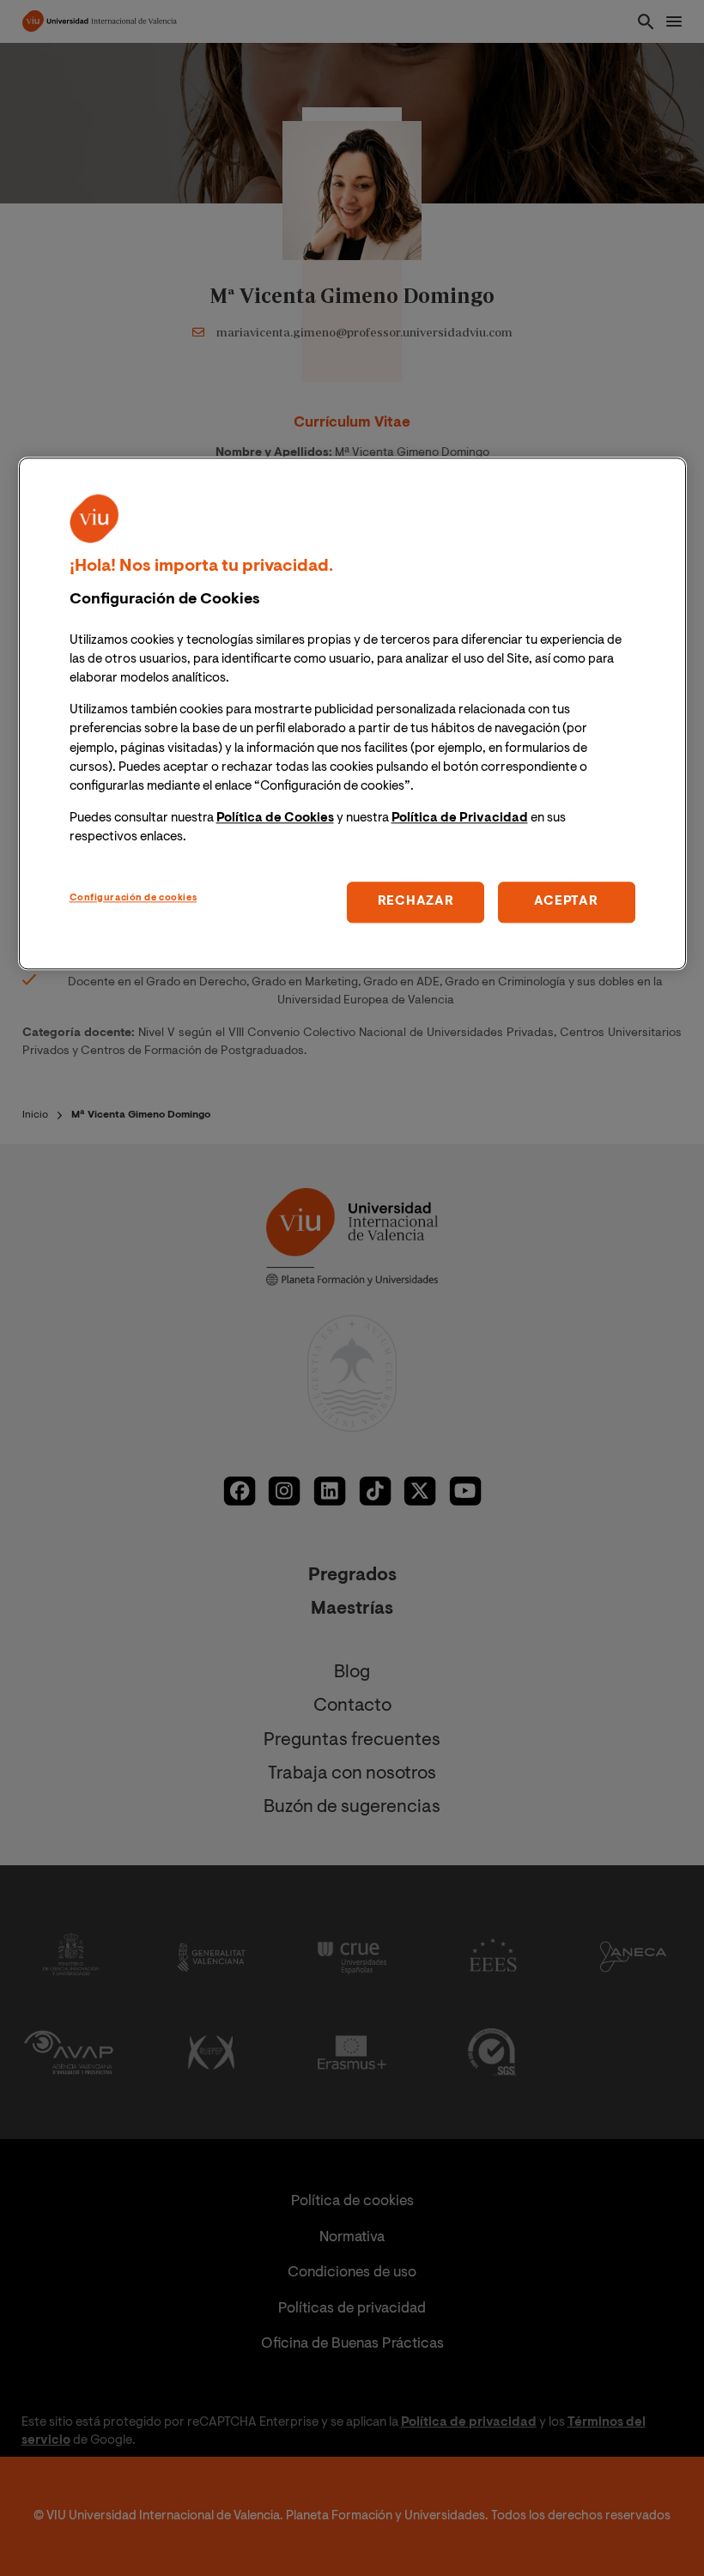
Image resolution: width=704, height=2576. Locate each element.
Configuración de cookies (134, 898)
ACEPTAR (566, 902)
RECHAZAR (416, 902)
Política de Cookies (275, 818)
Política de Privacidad (460, 818)
